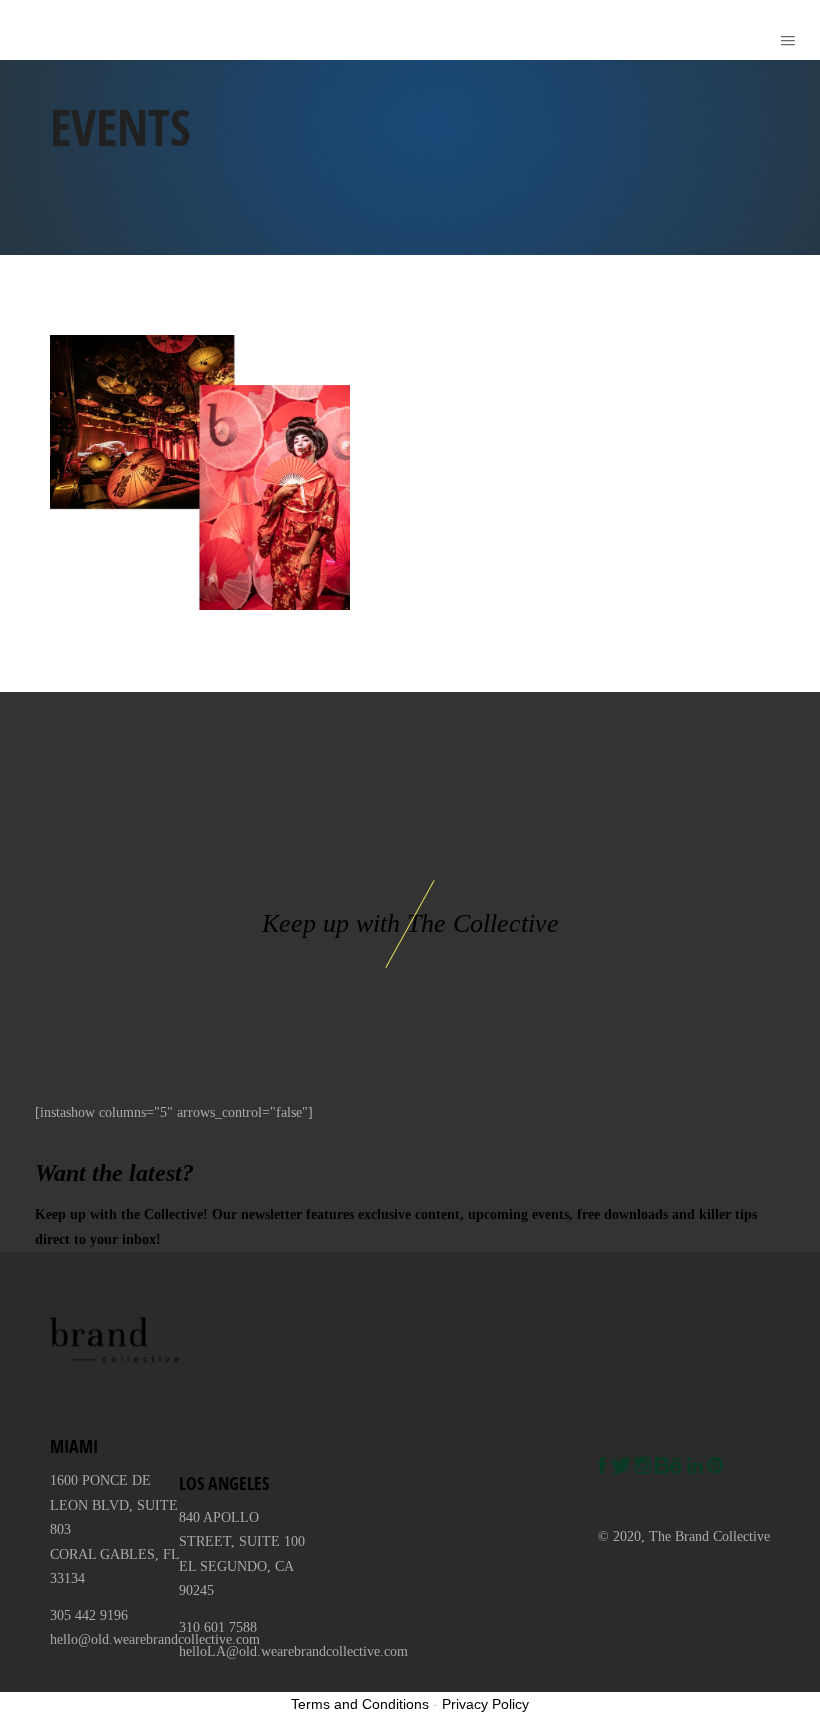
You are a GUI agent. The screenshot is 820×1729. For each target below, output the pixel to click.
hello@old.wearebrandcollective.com (155, 1639)
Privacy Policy (485, 1704)
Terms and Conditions (360, 1704)
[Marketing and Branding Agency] (48, 30)
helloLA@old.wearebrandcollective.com (293, 1651)
